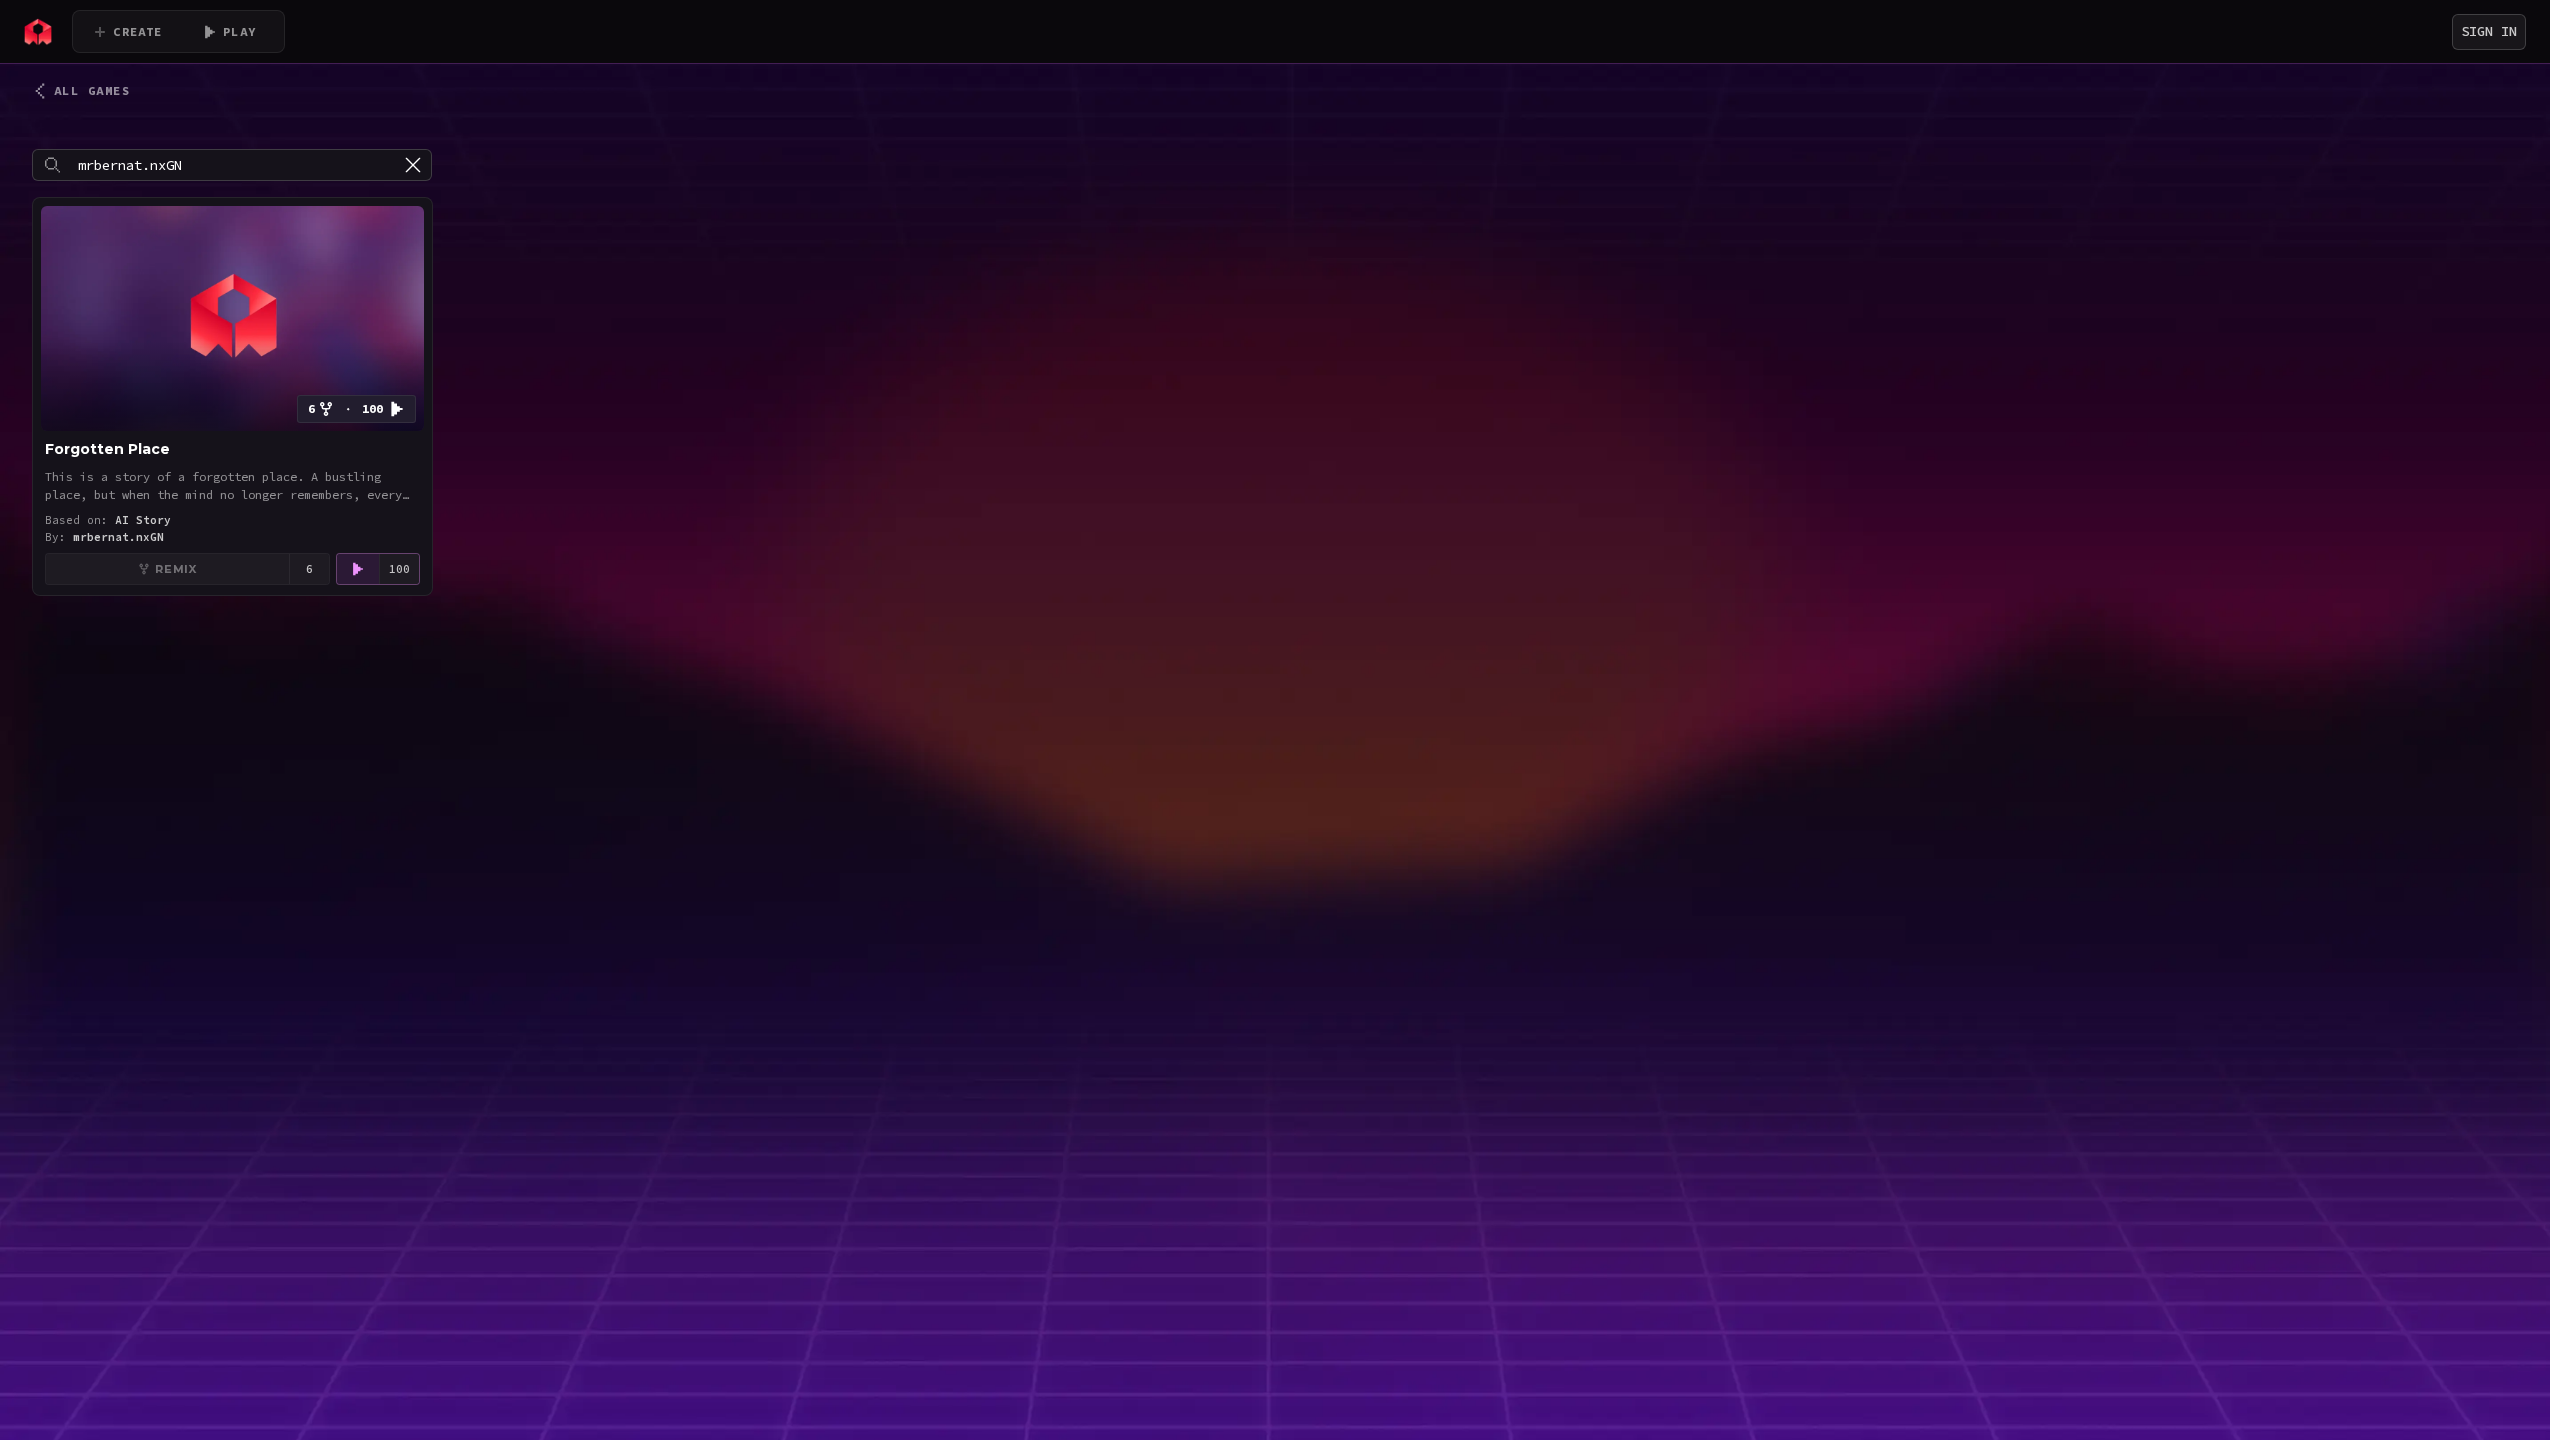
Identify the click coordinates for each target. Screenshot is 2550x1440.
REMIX (175, 569)
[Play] (358, 569)
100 (399, 569)
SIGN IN (2489, 31)
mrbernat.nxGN (118, 537)
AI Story (143, 520)
